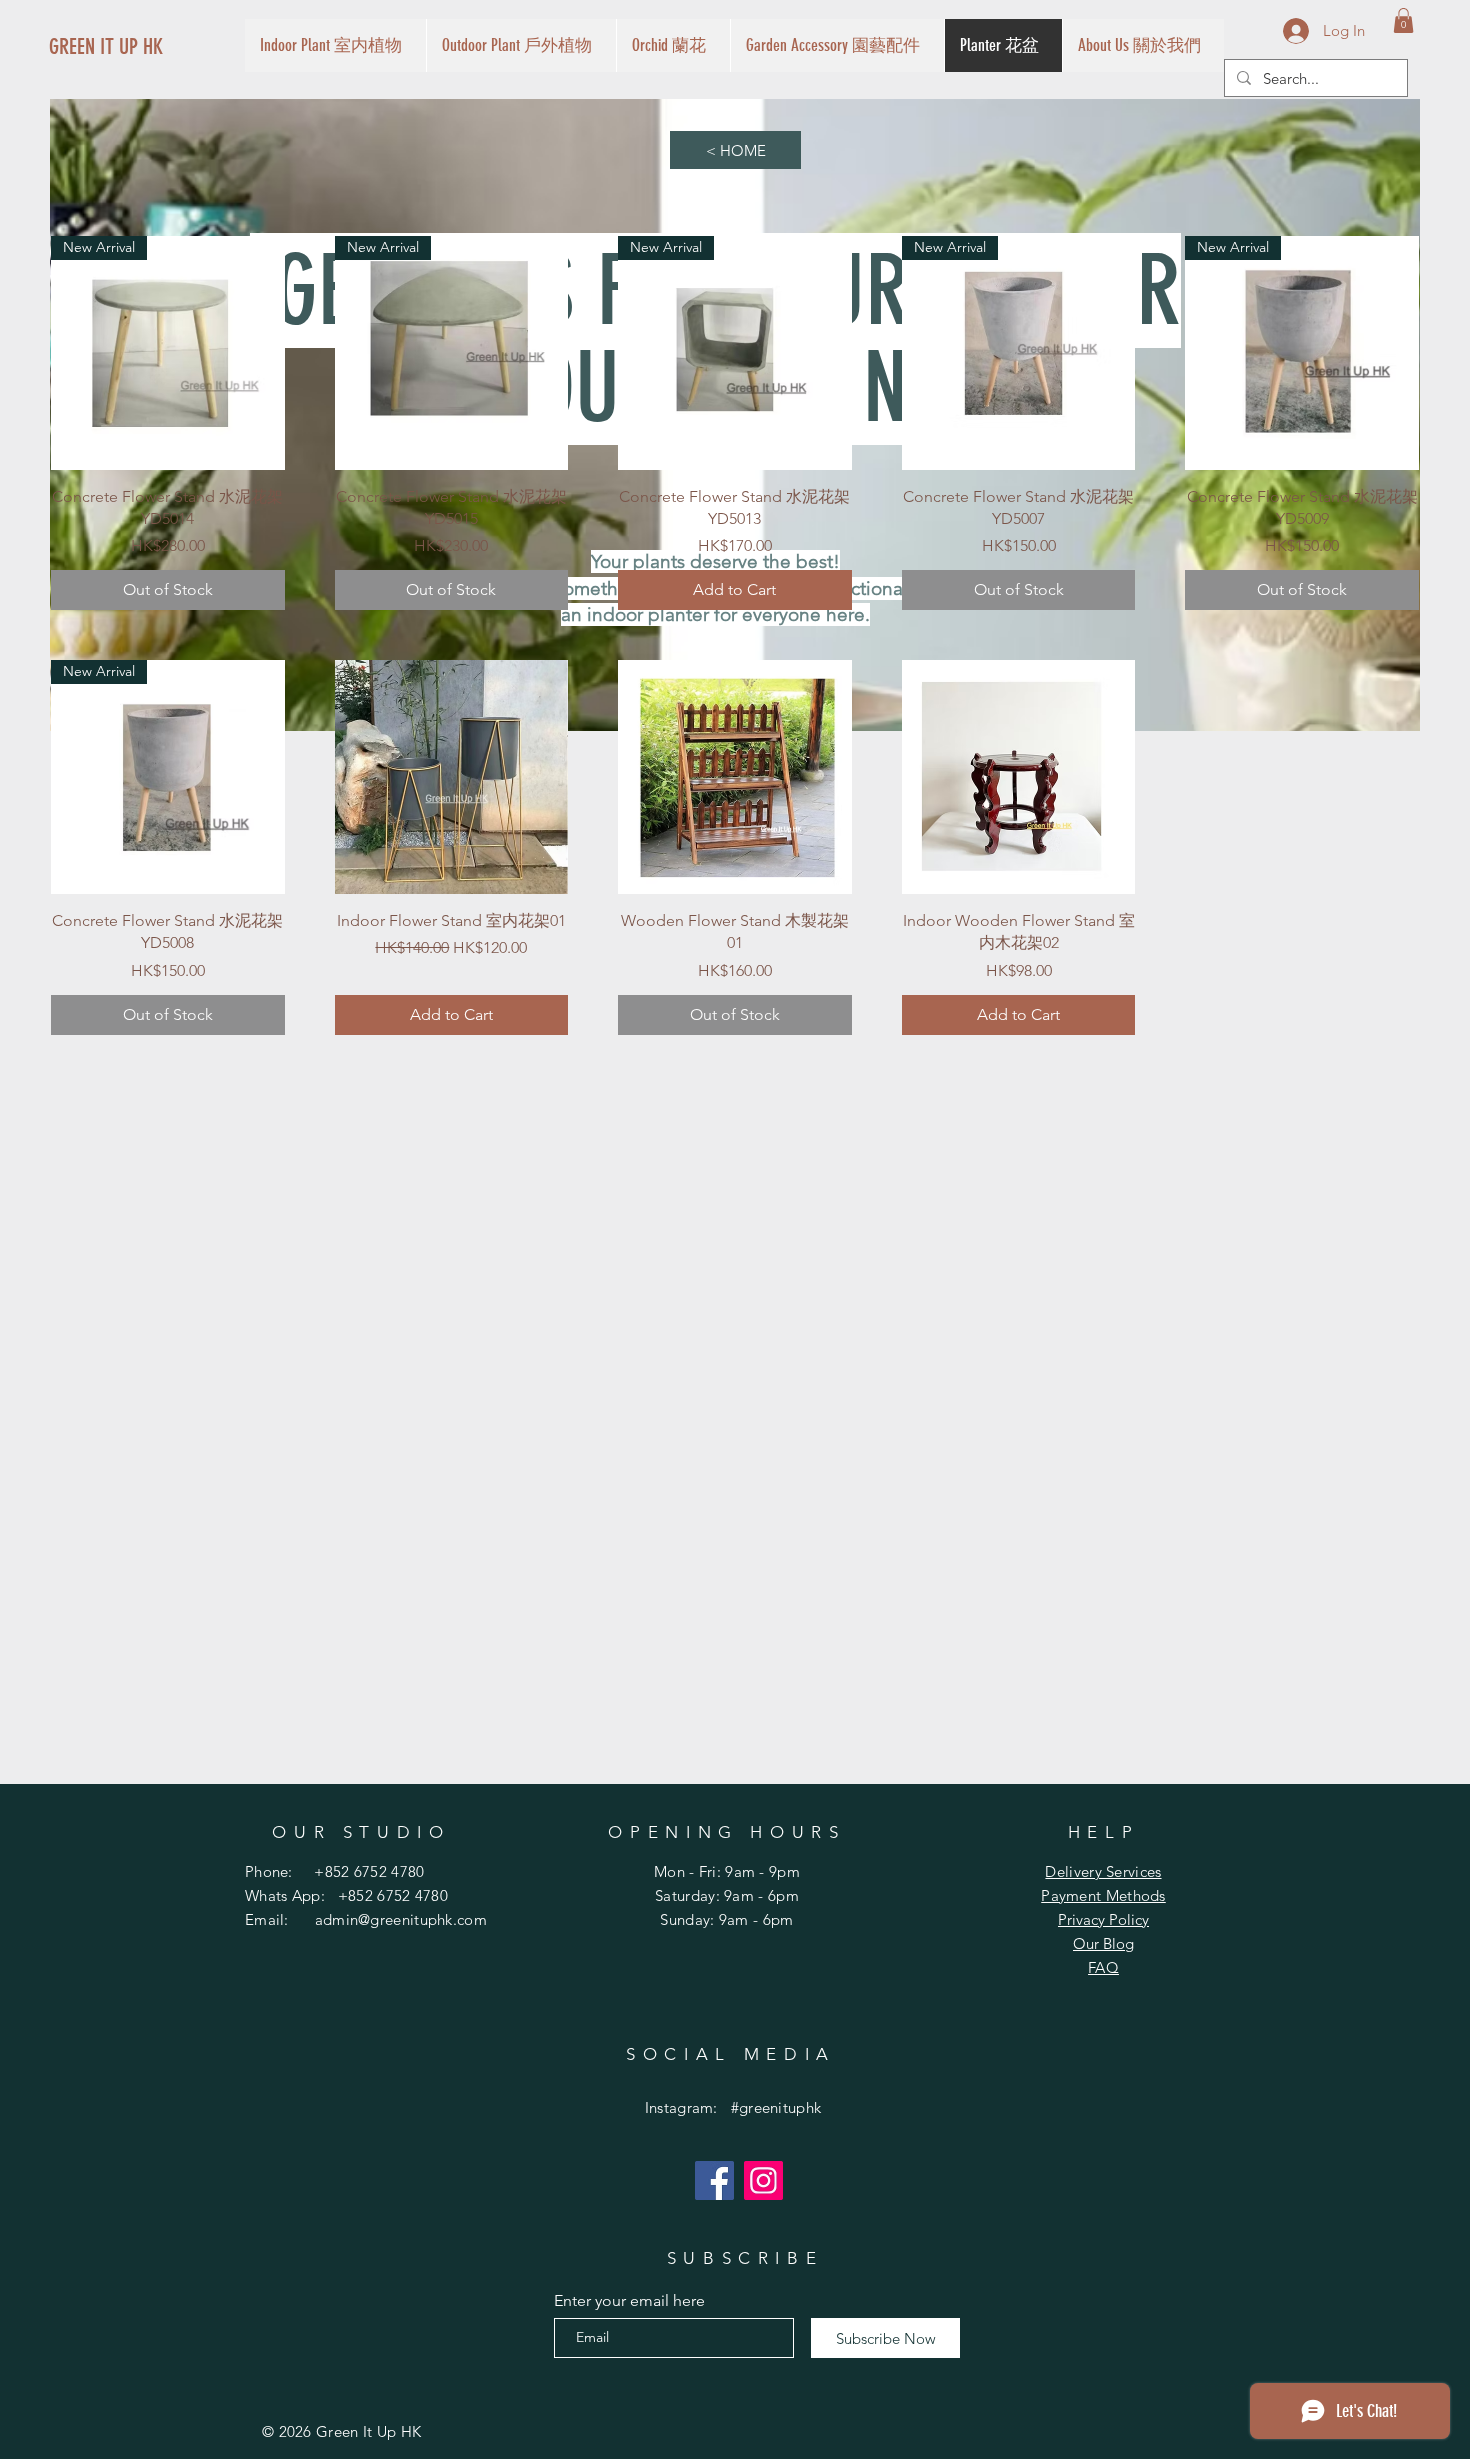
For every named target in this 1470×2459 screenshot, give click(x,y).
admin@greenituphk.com (401, 1919)
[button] (1403, 20)
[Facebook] (714, 2180)
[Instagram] (763, 2180)
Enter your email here (629, 2301)
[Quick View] (452, 777)
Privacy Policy (1103, 1919)
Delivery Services (1103, 1871)
